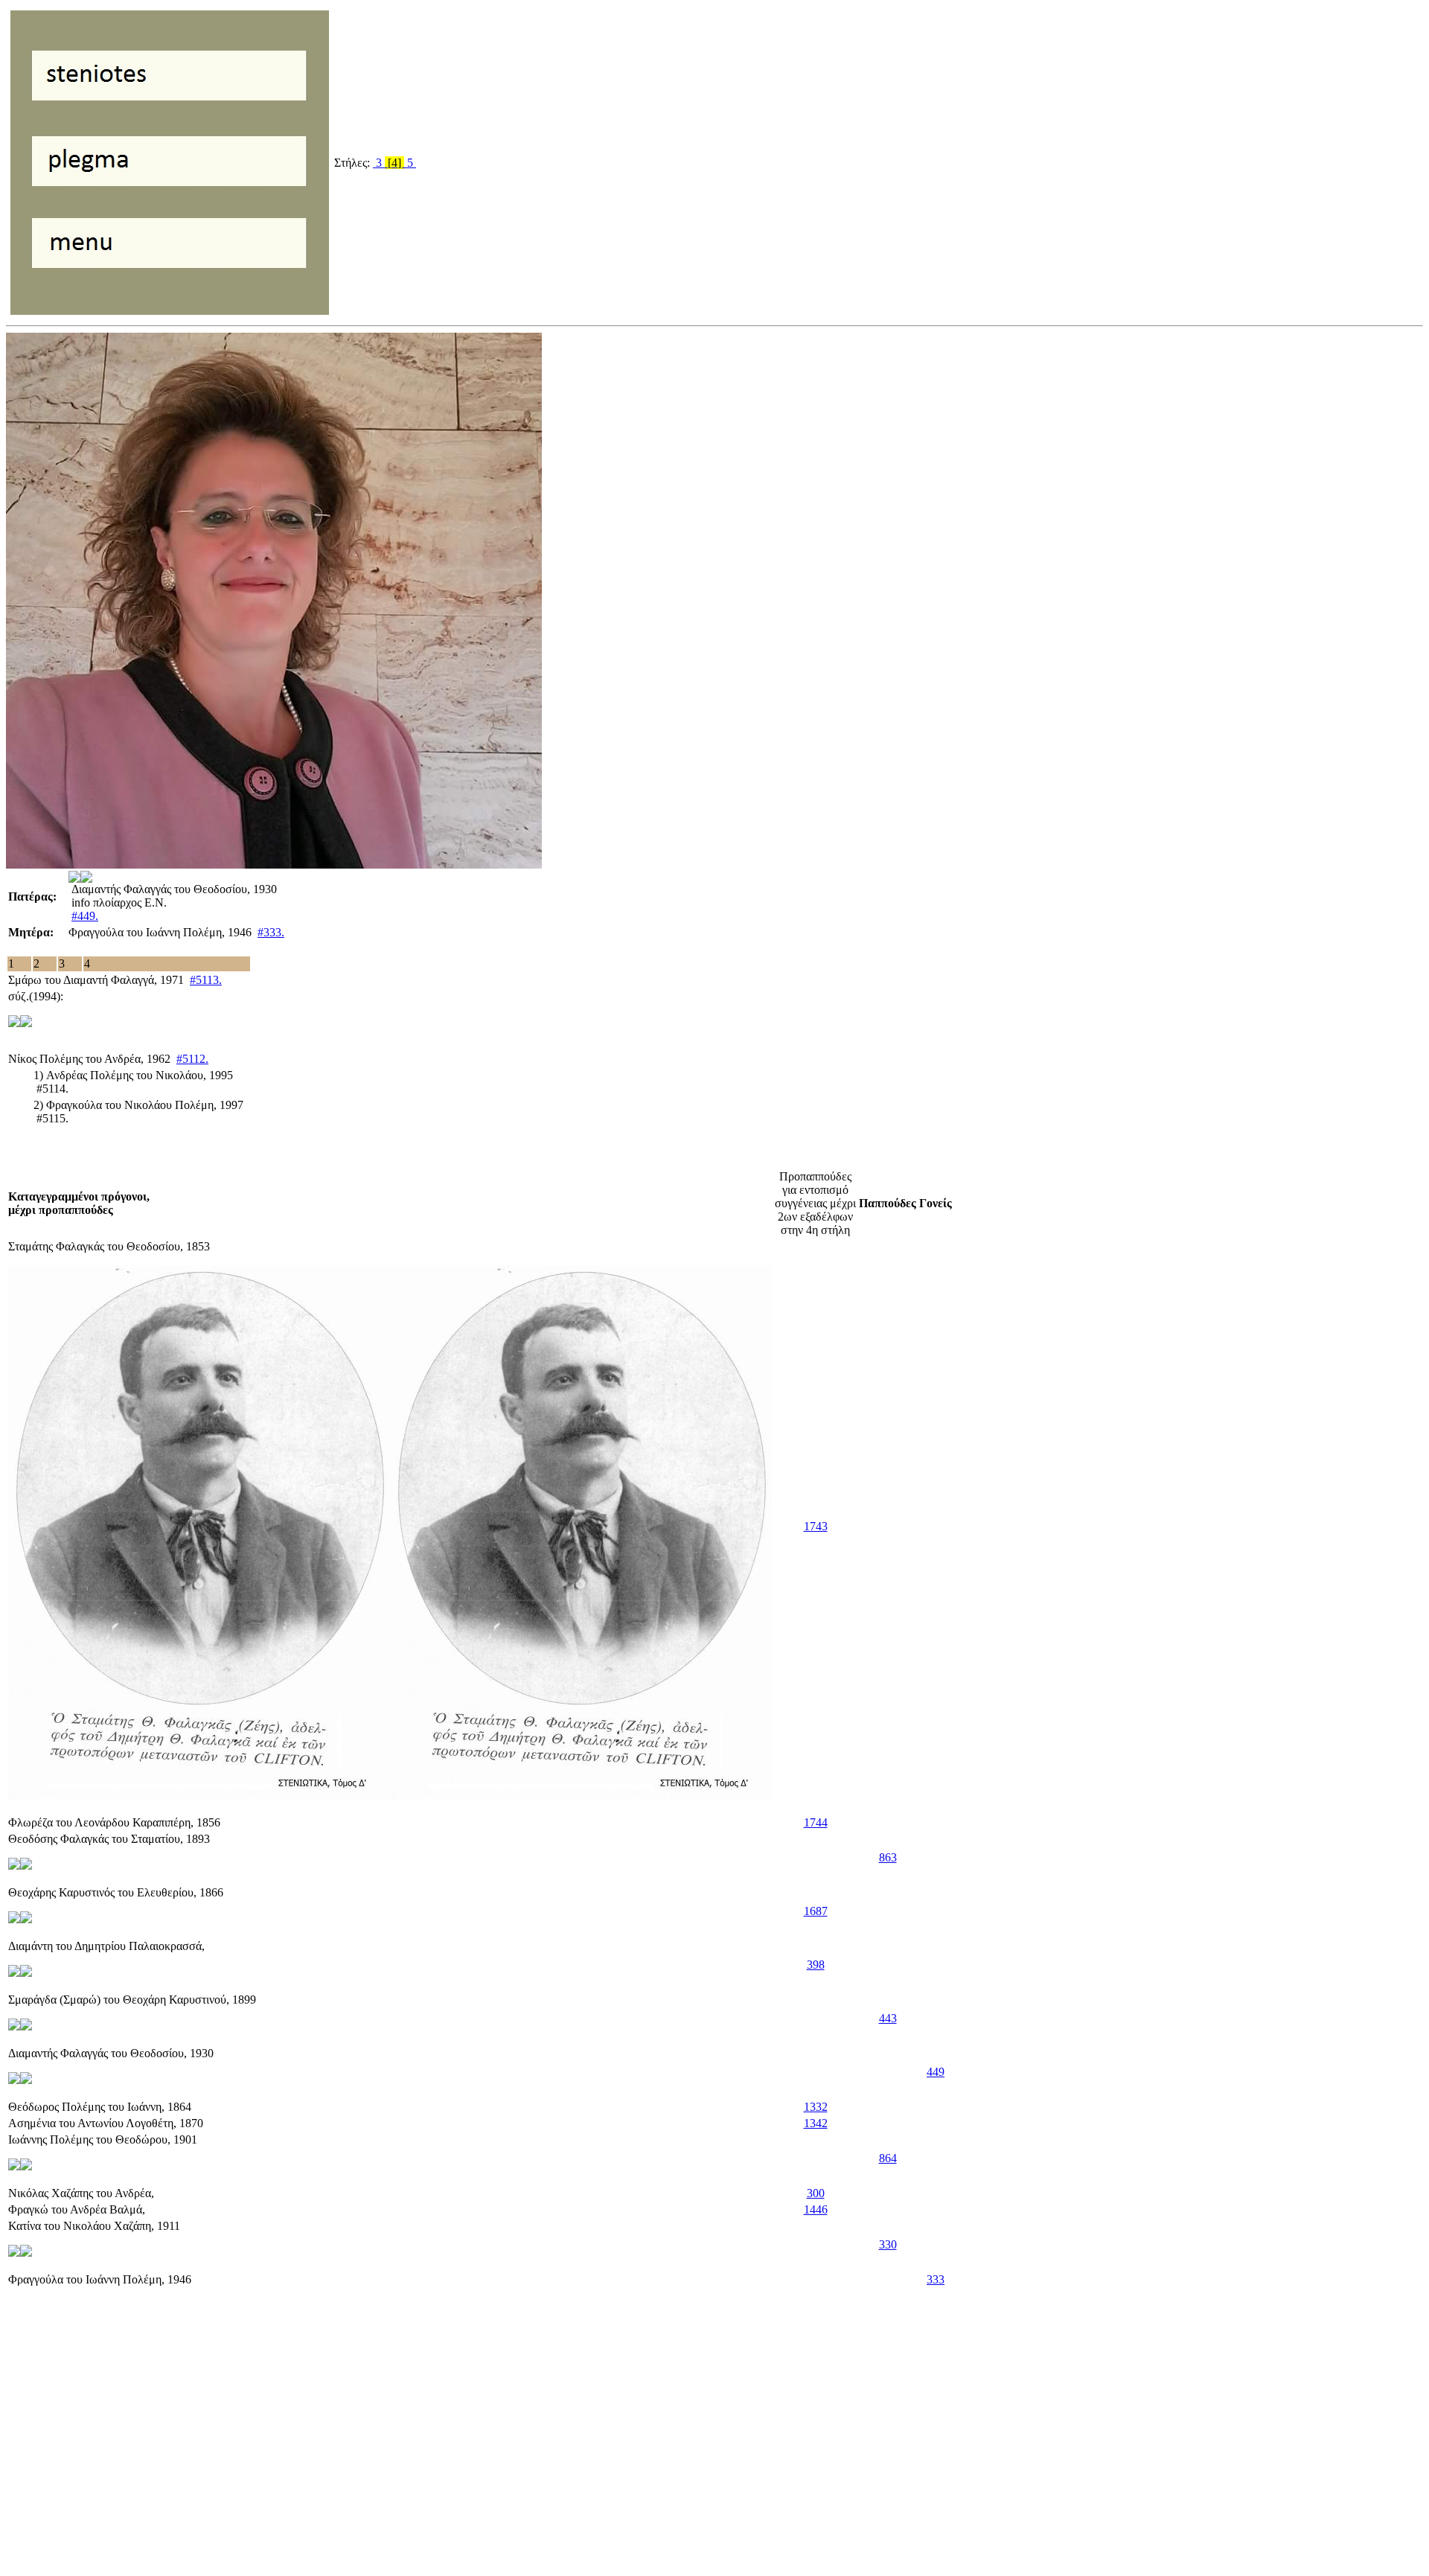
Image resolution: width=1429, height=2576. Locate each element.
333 (936, 2279)
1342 (816, 2123)
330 (888, 2244)
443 (888, 2018)
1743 (816, 1526)
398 (816, 1965)
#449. (85, 916)
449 (936, 2072)
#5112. (192, 1059)
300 (816, 2193)
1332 (816, 2107)
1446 (816, 2209)
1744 (816, 1822)
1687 (816, 1911)
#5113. (206, 980)
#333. (271, 932)
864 (888, 2158)
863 (888, 1857)
